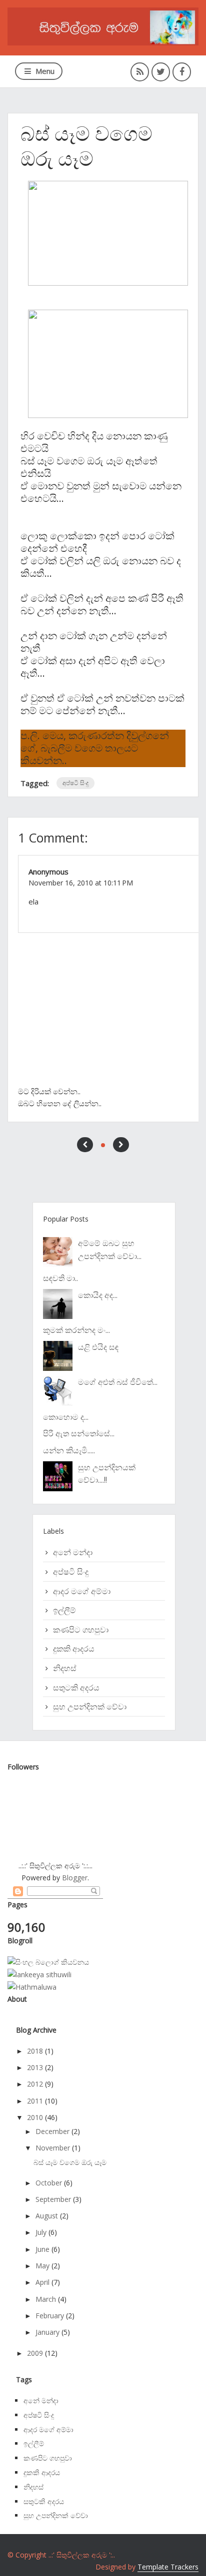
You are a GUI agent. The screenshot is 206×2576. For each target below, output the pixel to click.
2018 (35, 2051)
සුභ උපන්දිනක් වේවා (90, 1707)
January (47, 2332)
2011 (35, 2101)
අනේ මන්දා (73, 1552)
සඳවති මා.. (60, 1278)
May (42, 2266)
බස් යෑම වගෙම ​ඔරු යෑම (70, 2162)
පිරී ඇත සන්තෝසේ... (79, 1433)
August (47, 2216)
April (42, 2282)
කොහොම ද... (66, 1417)
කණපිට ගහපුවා (81, 1630)
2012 (35, 2084)
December (52, 2131)
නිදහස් (65, 1668)
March (46, 2299)
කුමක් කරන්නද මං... (76, 1330)
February (50, 2316)
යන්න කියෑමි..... (69, 1450)
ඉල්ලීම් (64, 1610)
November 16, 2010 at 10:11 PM (81, 883)
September (53, 2199)
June (42, 2249)
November (53, 2148)
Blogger (75, 1878)
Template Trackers (168, 2567)
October (49, 2183)
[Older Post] (121, 1145)
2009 (35, 2353)
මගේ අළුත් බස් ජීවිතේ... (118, 1382)
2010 (35, 2117)
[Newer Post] (85, 1145)
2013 (35, 2067)
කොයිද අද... (98, 1295)
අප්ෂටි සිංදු (75, 783)
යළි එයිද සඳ (98, 1347)
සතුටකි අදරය (76, 1688)
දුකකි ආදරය (74, 1649)
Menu (45, 71)
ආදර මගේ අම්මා (82, 1591)
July (41, 2232)
